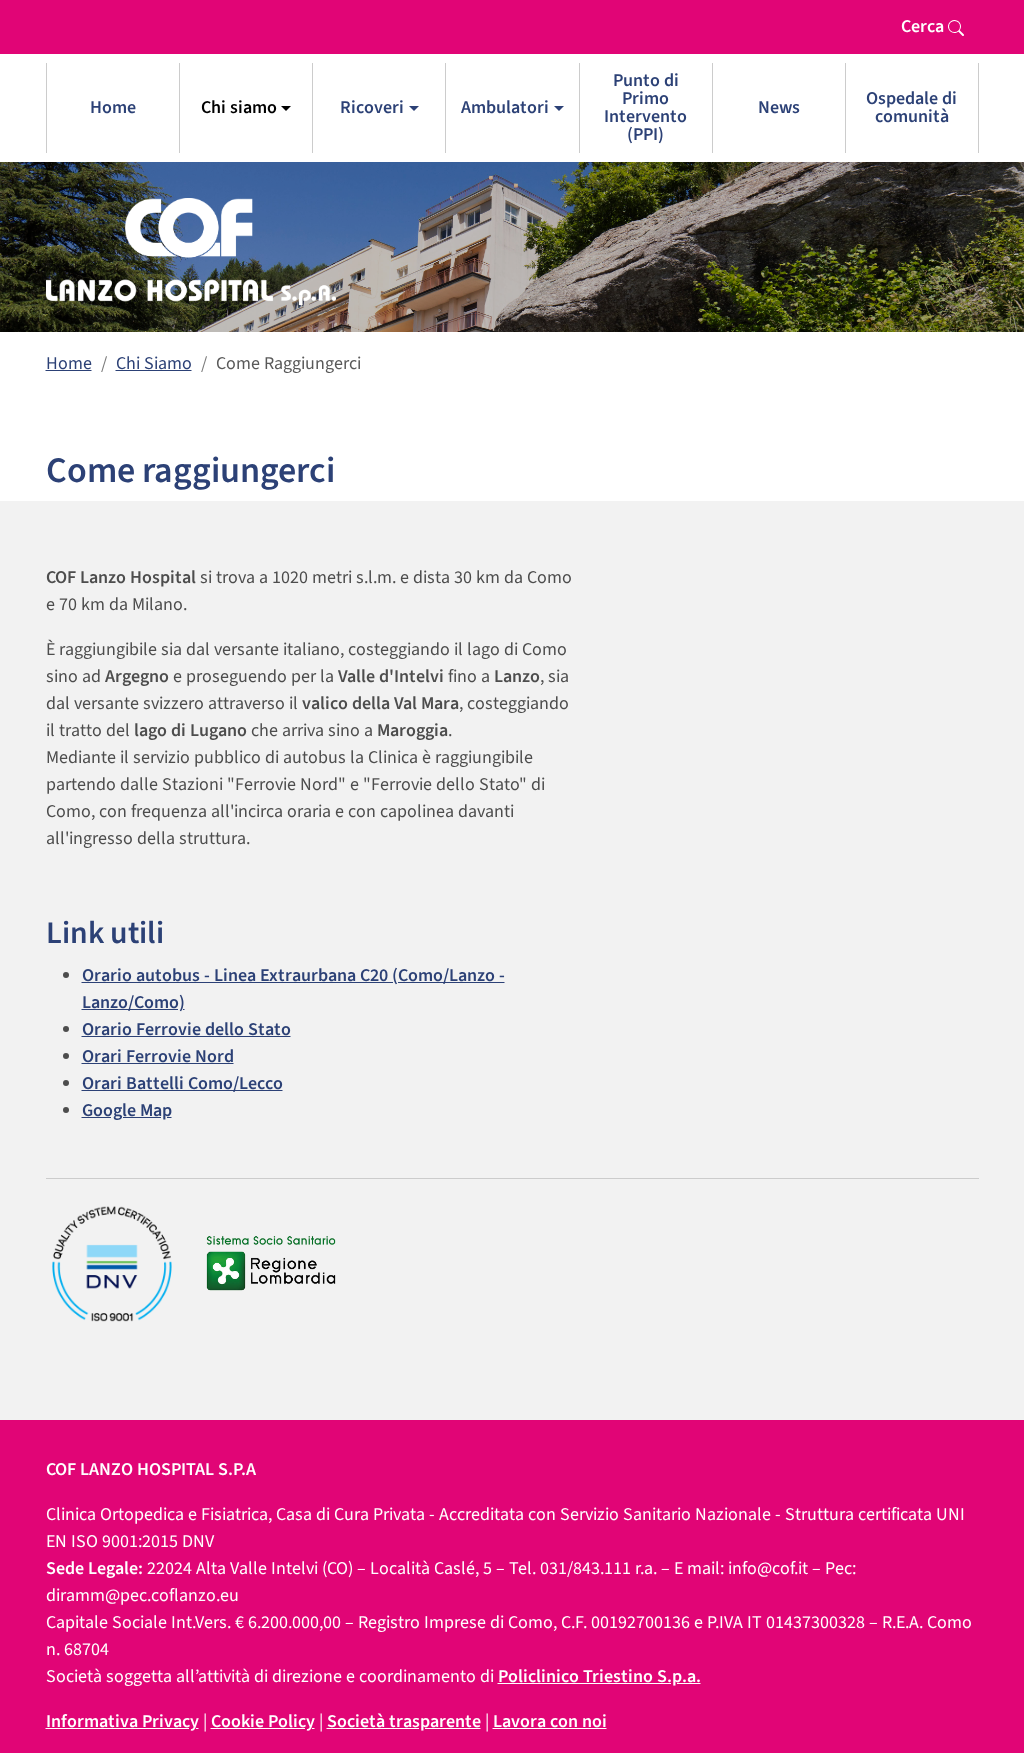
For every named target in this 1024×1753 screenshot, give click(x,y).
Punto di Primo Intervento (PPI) (645, 107)
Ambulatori (505, 107)
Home (113, 107)
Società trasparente (404, 1721)
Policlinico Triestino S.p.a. (599, 1676)
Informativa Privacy (122, 1721)
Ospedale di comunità (911, 107)
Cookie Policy (263, 1721)
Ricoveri (372, 107)
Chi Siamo (154, 363)
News (779, 107)
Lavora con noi (550, 1721)
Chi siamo (239, 107)
